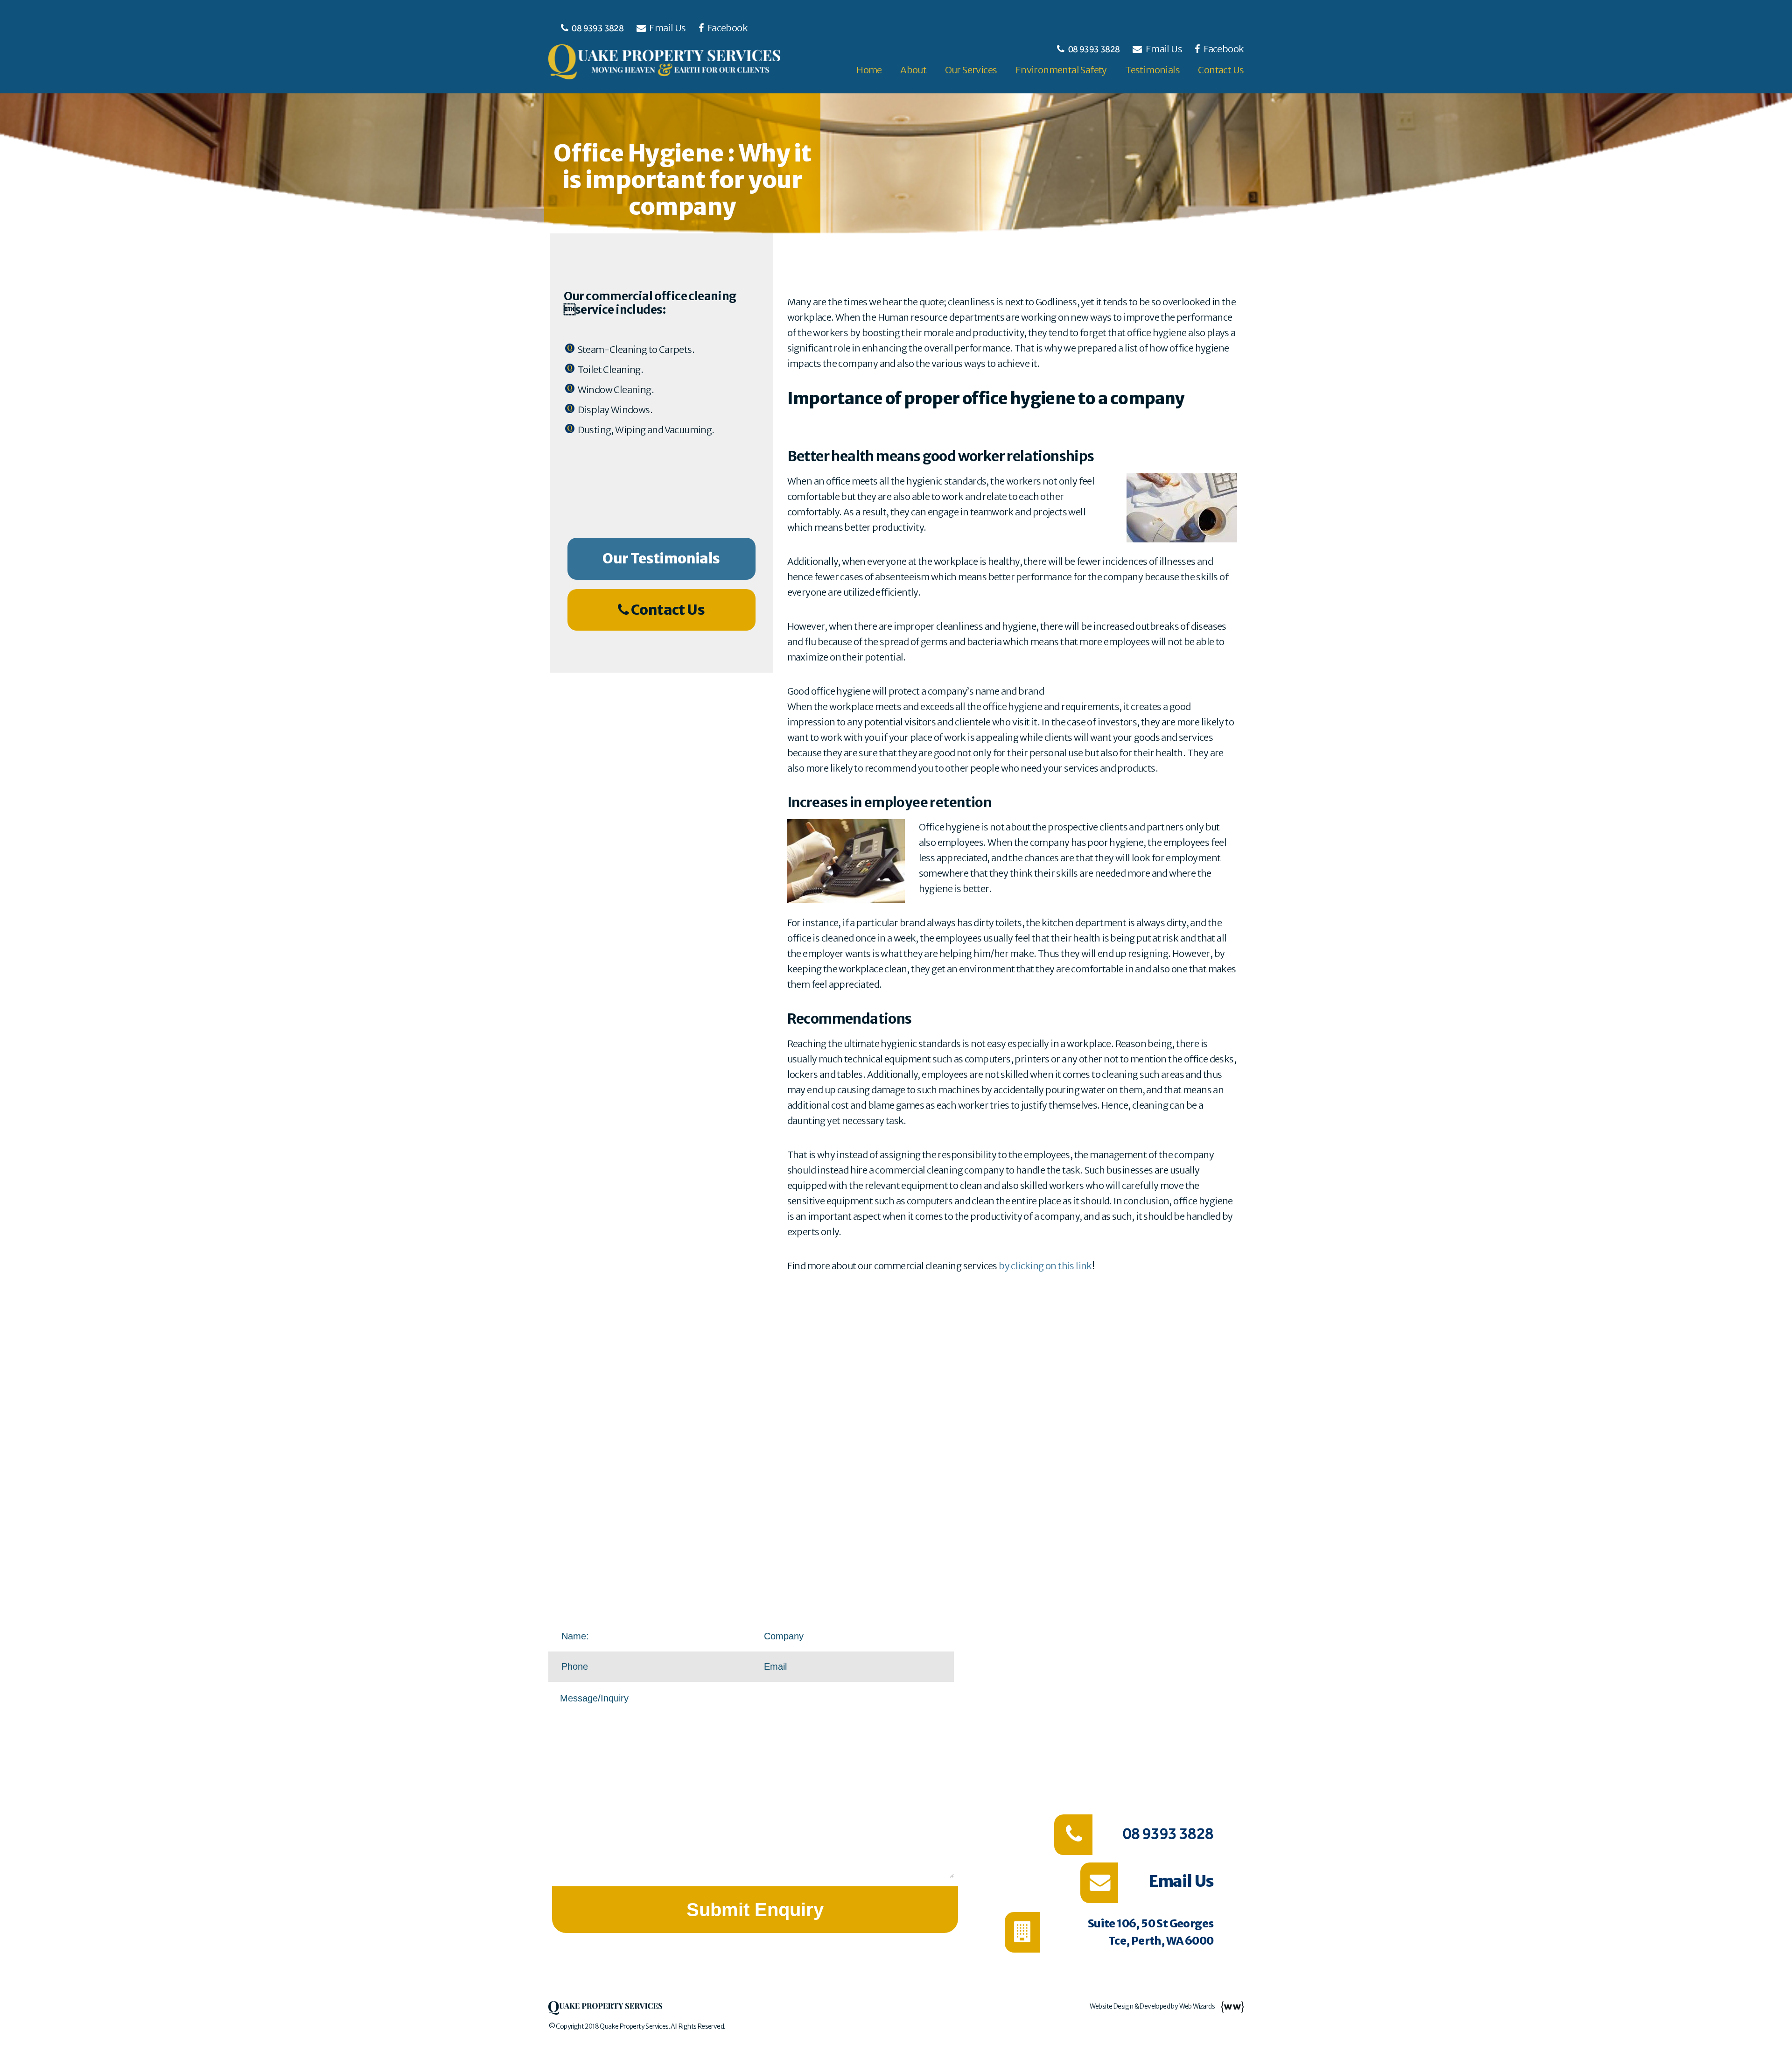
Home (869, 70)
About (913, 70)
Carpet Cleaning (1203, 1694)
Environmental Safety (1061, 70)
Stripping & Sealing (1195, 1736)
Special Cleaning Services (1181, 1673)
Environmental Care (1189, 1778)
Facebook (727, 28)
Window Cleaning (1199, 1715)
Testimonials (1152, 70)
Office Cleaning (1205, 1652)
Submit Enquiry (755, 1910)
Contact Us (1221, 70)
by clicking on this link (1045, 1266)
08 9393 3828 (598, 28)
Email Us (668, 28)
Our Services (971, 70)
